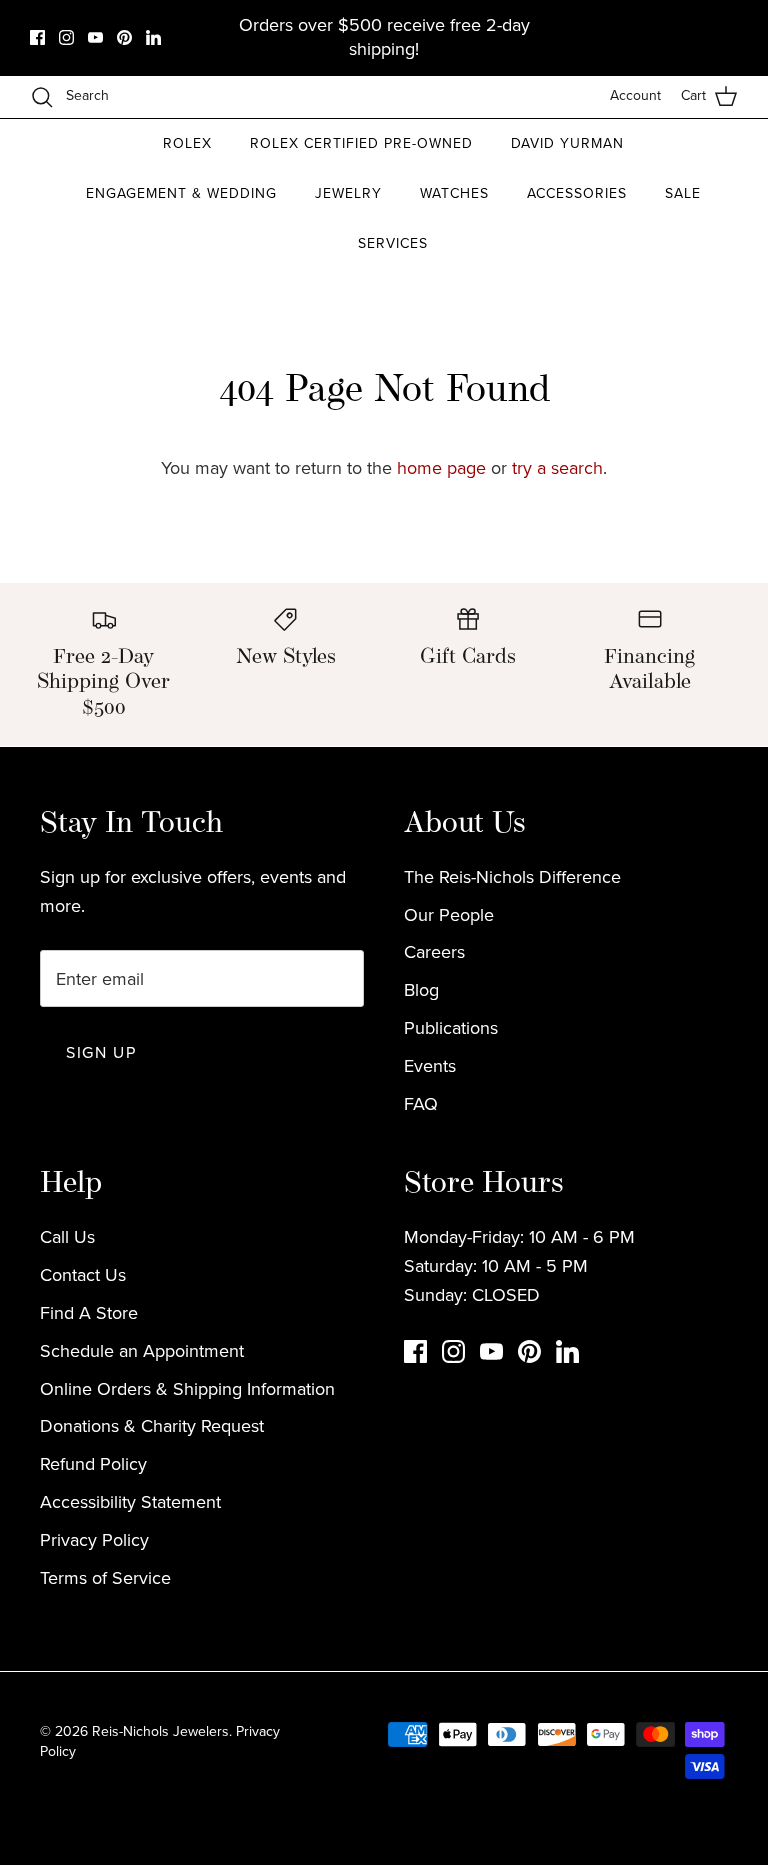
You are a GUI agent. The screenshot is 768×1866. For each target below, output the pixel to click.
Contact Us (83, 1275)
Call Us (67, 1237)
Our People (449, 915)
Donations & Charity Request (152, 1426)
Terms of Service (105, 1578)
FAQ (421, 1104)
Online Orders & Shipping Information (187, 1389)
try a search (557, 468)
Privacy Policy (94, 1540)
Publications (451, 1028)
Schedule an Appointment (142, 1351)
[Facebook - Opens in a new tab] (37, 37)
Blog (421, 990)
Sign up (101, 1052)
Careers (434, 952)
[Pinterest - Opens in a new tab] (124, 37)
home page (441, 468)
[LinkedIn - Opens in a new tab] (153, 37)
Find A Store (89, 1313)
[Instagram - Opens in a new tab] (66, 37)
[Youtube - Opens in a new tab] (95, 37)
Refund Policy (93, 1464)
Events (430, 1066)
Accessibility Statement (130, 1502)
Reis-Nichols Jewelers (160, 1731)
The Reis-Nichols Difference (512, 877)
